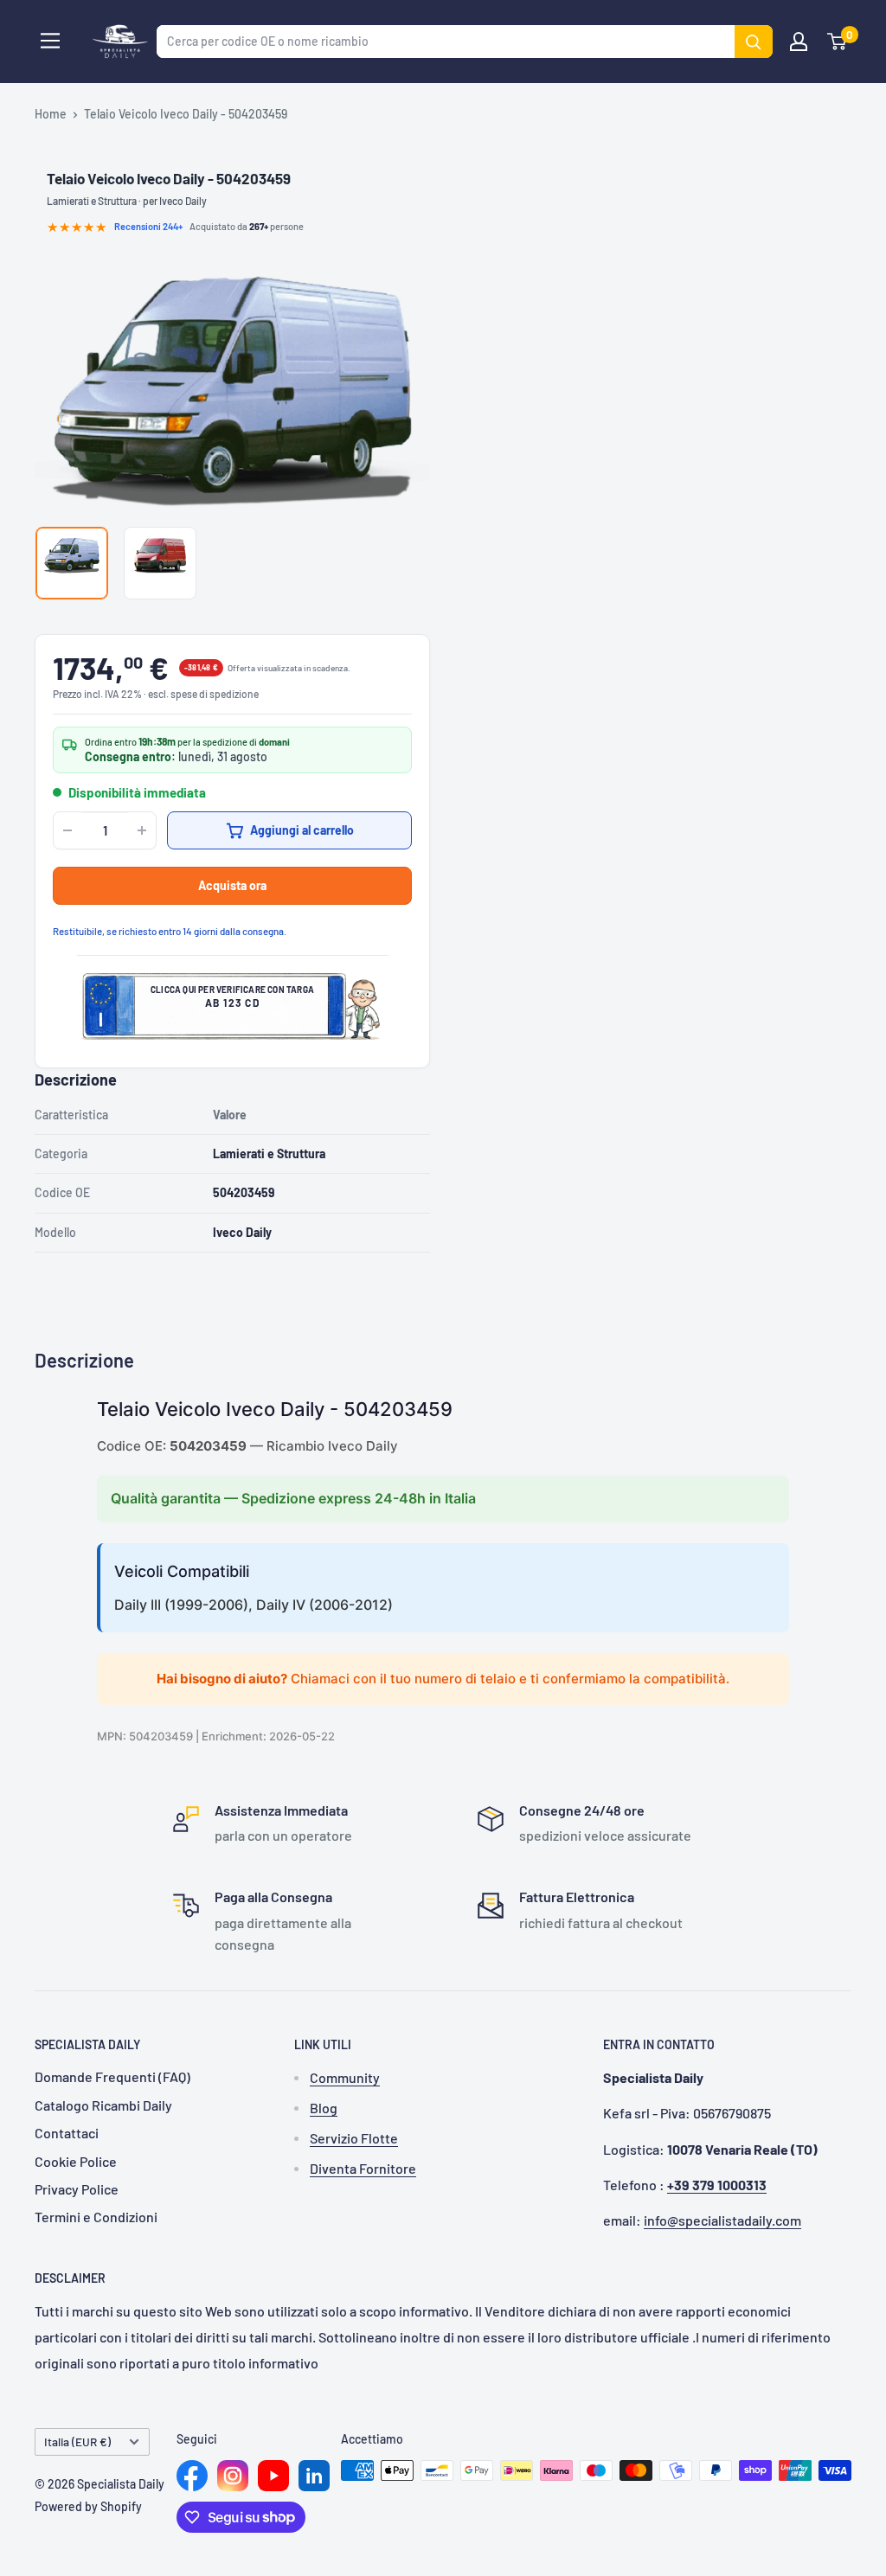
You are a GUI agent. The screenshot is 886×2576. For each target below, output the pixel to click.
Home (51, 114)
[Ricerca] (754, 42)
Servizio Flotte (354, 2138)
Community (345, 2077)
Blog (324, 2108)
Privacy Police (77, 2189)
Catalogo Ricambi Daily (103, 2105)
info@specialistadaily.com (722, 2220)
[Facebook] (192, 2476)
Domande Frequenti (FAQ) (112, 2076)
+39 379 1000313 (717, 2185)
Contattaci (67, 2133)
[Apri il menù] (50, 41)
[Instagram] (233, 2476)
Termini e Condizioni (96, 2217)
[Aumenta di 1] (142, 830)
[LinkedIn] (314, 2476)
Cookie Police (76, 2161)
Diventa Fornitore (363, 2168)
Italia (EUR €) (77, 2441)
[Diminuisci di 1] (67, 830)
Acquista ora (232, 885)
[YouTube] (273, 2476)
